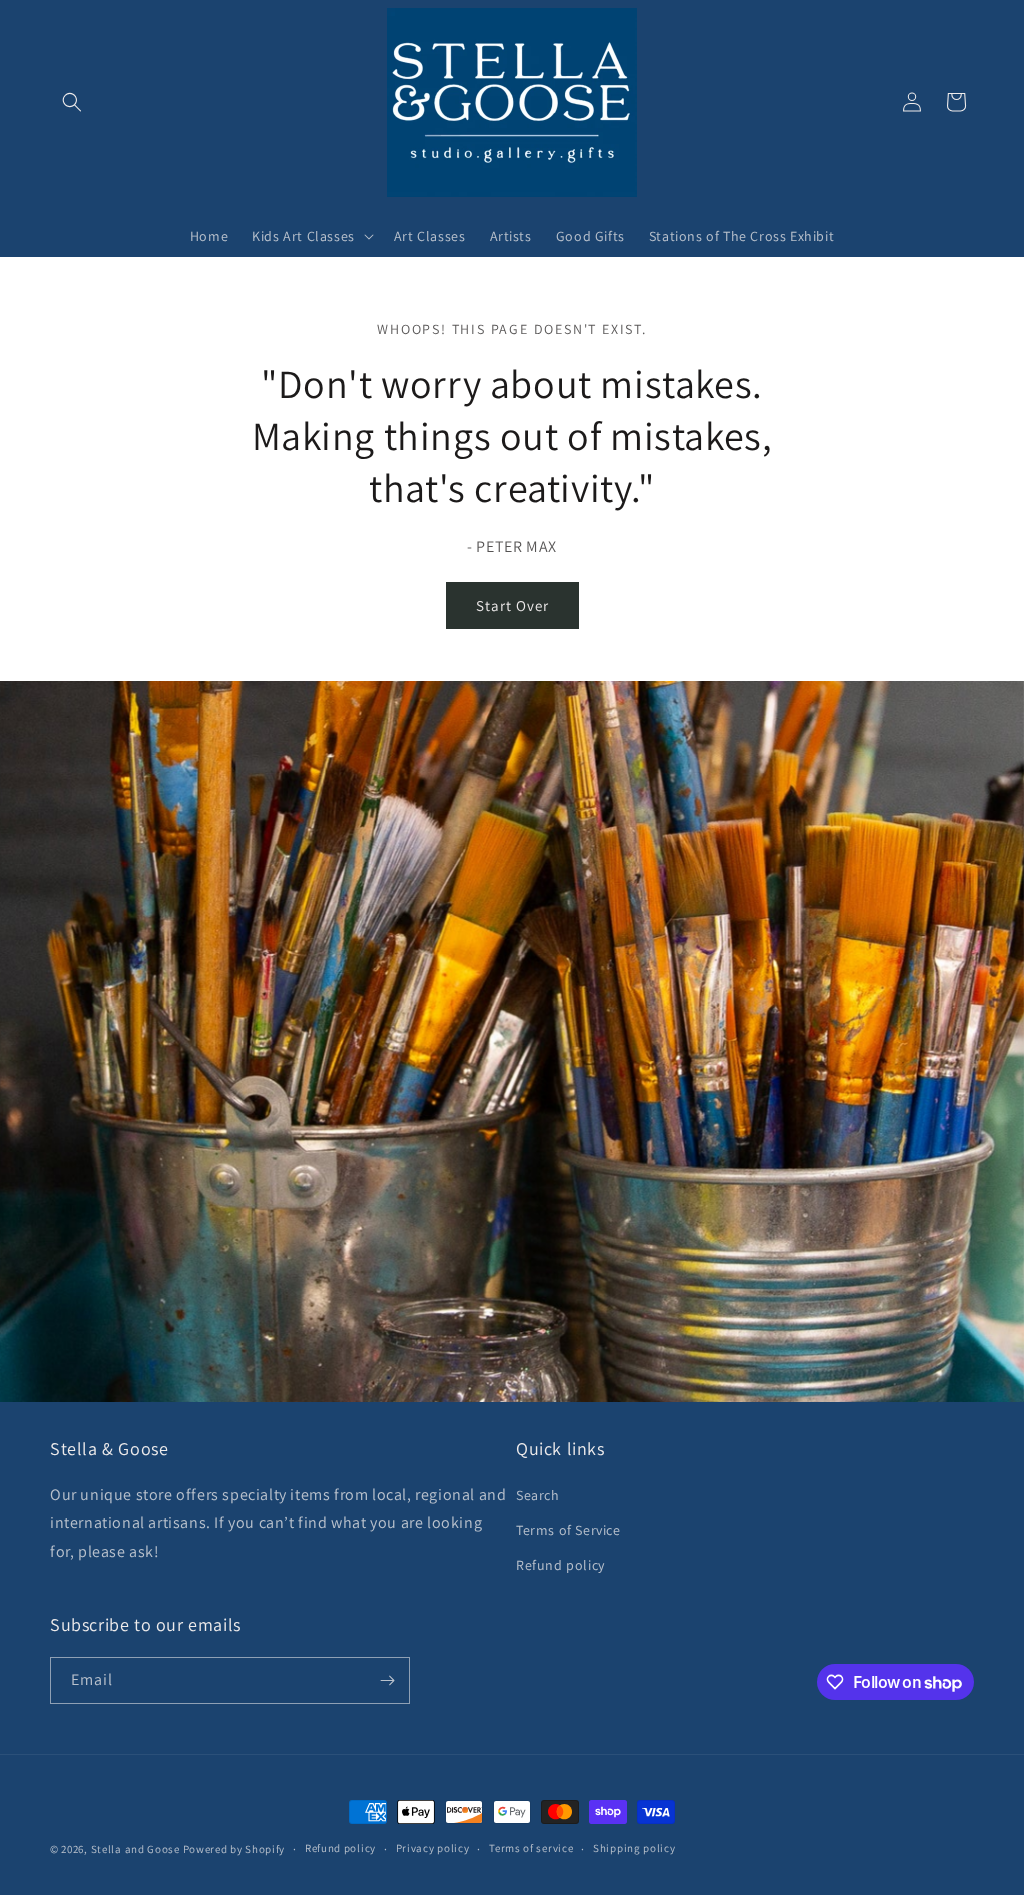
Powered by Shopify (234, 1849)
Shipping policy (634, 1848)
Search (538, 1495)
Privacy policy (433, 1848)
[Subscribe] (387, 1680)
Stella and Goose (137, 1849)
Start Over (512, 605)
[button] (72, 102)
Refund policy (560, 1565)
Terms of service (531, 1848)
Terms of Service (568, 1530)
